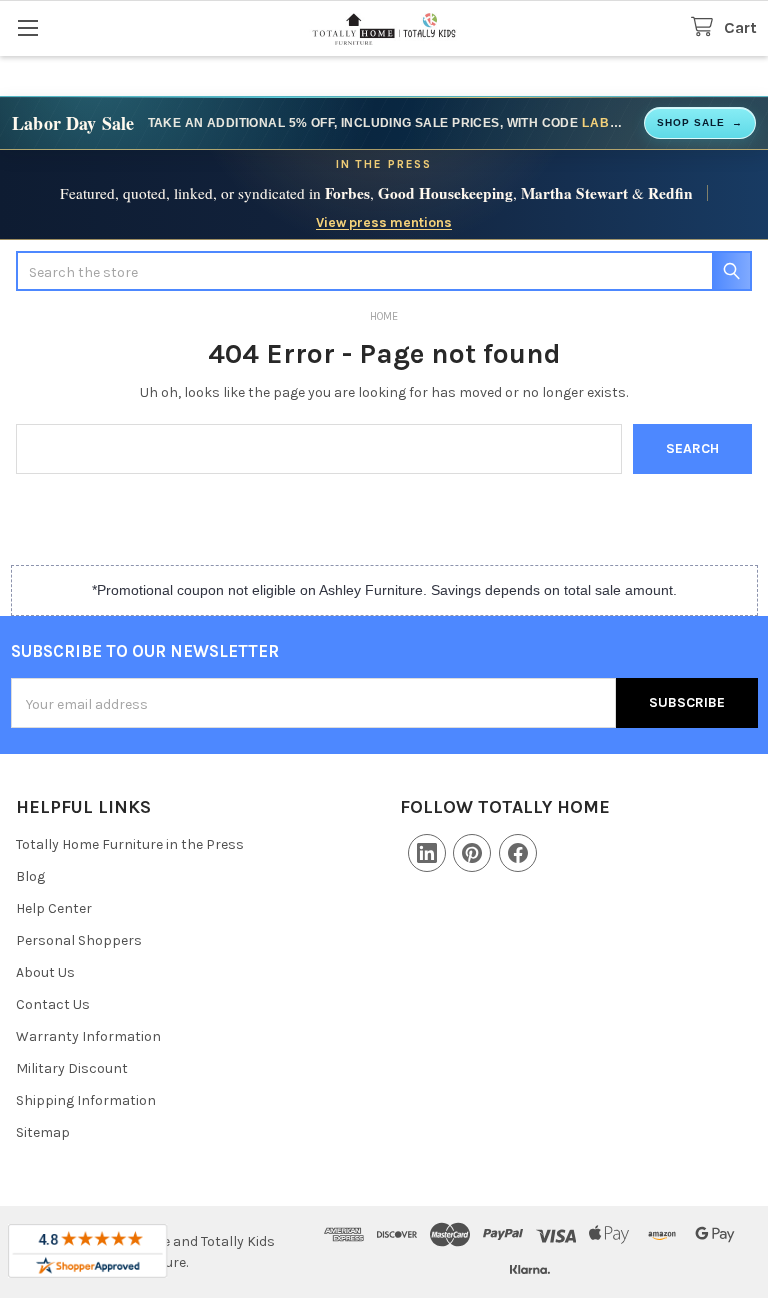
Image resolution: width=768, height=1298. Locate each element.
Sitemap (43, 1132)
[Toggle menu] (27, 27)
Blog (30, 876)
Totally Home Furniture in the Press (130, 844)
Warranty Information (88, 1036)
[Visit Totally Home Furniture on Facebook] (518, 853)
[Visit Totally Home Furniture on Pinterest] (472, 853)
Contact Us (53, 1004)
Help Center (54, 908)
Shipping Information (86, 1100)
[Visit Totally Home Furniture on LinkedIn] (427, 853)
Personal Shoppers (79, 940)
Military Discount (72, 1068)
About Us (45, 972)
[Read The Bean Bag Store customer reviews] (87, 1251)
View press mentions (384, 222)
